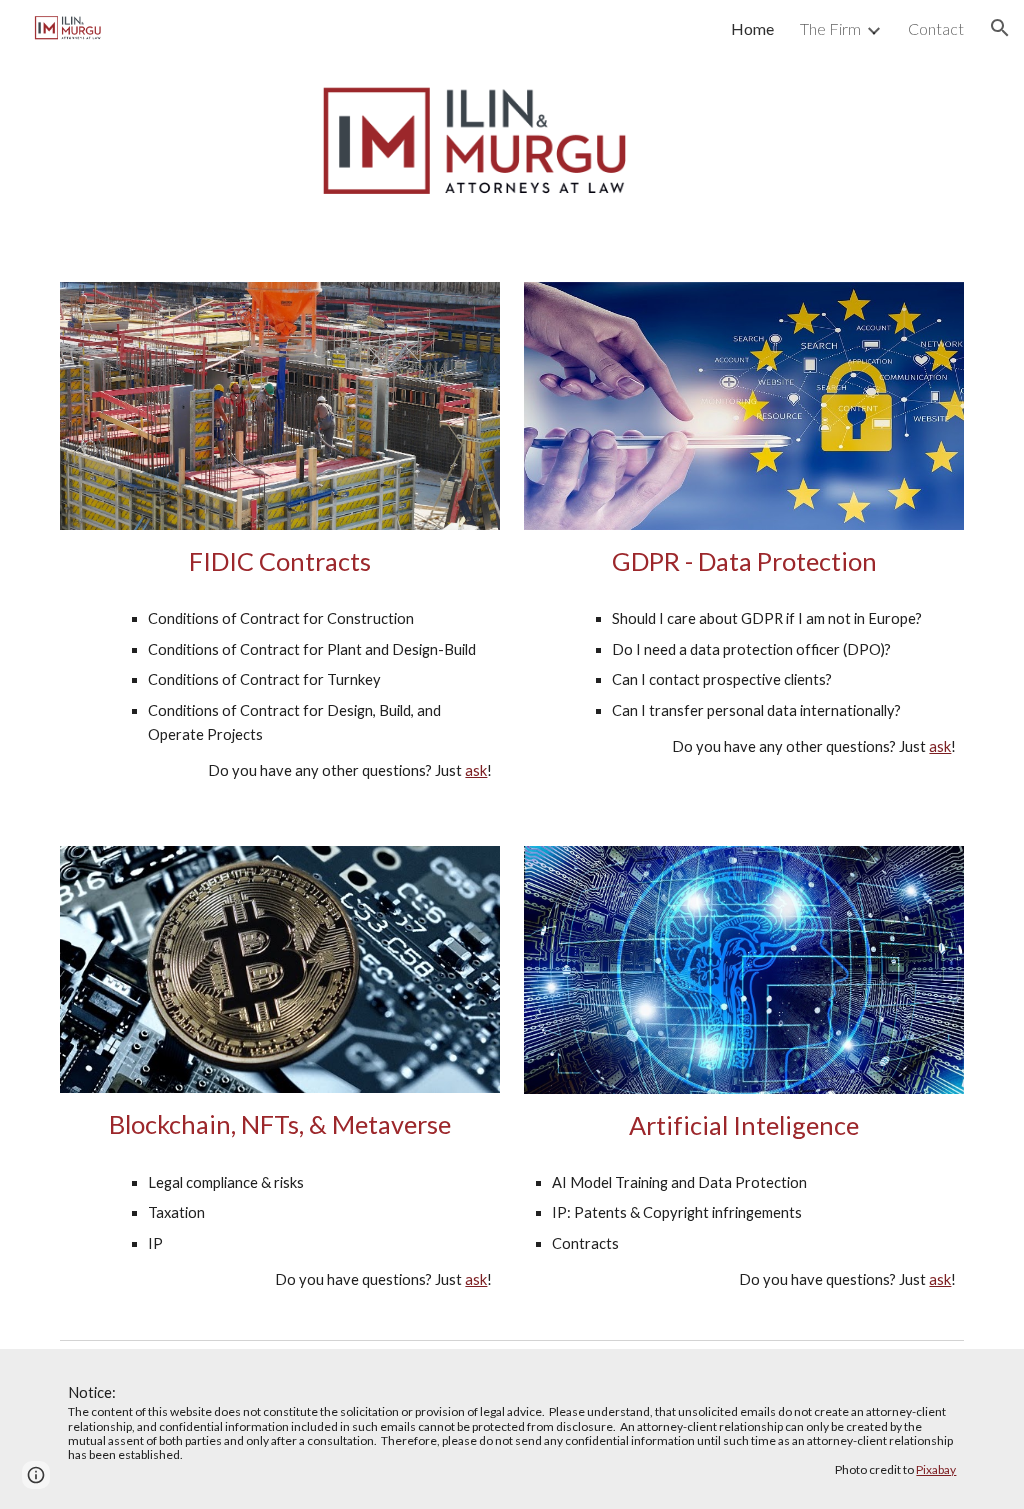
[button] (1000, 28)
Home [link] (752, 28)
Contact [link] (936, 28)
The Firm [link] (830, 28)
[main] (280, 561)
